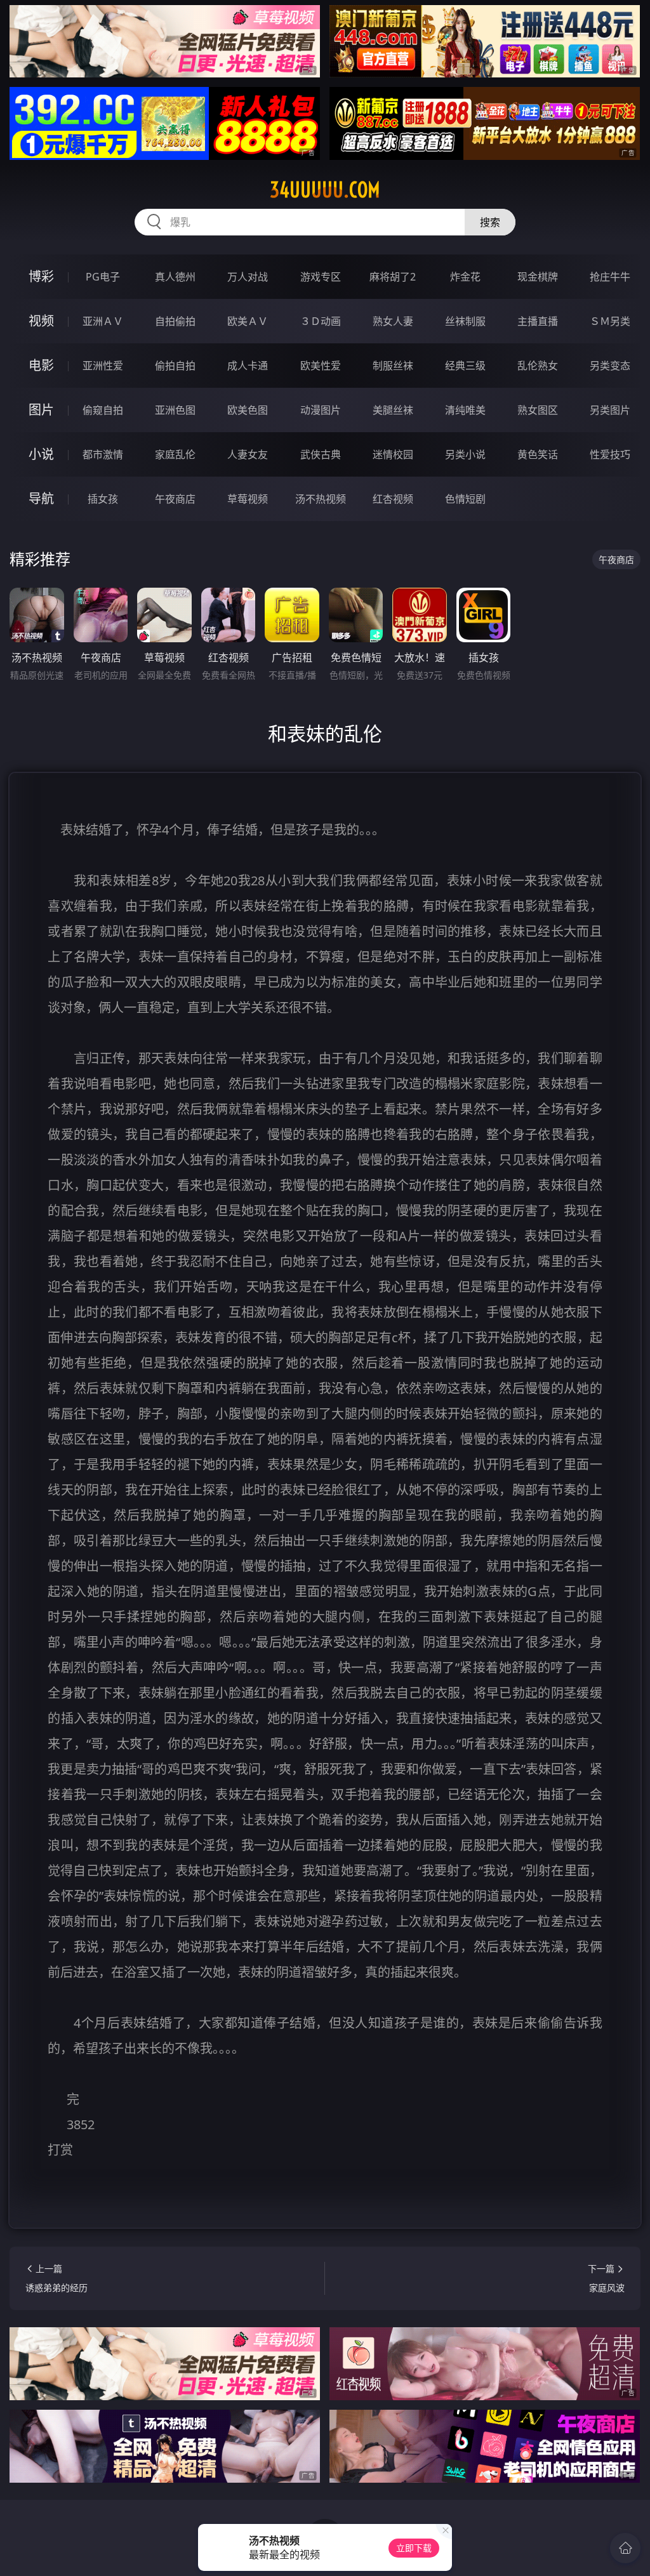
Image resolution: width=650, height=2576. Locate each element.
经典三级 (465, 366)
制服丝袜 (393, 366)
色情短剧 (465, 499)
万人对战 (248, 277)
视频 (41, 321)
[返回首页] (625, 2548)
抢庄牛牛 (610, 277)
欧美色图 (248, 410)
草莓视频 (248, 499)
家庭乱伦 (175, 454)
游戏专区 (321, 277)
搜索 (490, 222)
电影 (41, 365)
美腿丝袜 (393, 410)
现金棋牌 (538, 277)
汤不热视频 (321, 499)
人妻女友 (248, 454)
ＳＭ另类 (610, 321)
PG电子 (103, 277)
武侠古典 (321, 454)
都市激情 (103, 454)
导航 (41, 499)
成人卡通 (248, 366)
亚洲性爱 (103, 366)
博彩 (41, 276)
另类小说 (465, 454)
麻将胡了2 (393, 277)
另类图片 (610, 410)
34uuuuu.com (325, 190)
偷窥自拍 (103, 410)
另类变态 (610, 366)
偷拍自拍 (175, 366)
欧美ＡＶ (248, 321)
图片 (41, 410)
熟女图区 (538, 410)
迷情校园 (393, 454)
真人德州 (175, 277)
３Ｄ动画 (321, 321)
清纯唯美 (465, 410)
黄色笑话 (538, 454)
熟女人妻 (393, 321)
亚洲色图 (175, 410)
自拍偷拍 (175, 321)
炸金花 (465, 277)
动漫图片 (321, 410)
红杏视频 (393, 499)
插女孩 (103, 499)
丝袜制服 (465, 321)
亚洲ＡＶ (103, 321)
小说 (41, 454)
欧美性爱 (321, 366)
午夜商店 (175, 499)
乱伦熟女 (538, 366)
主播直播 (538, 321)
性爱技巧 (610, 454)
